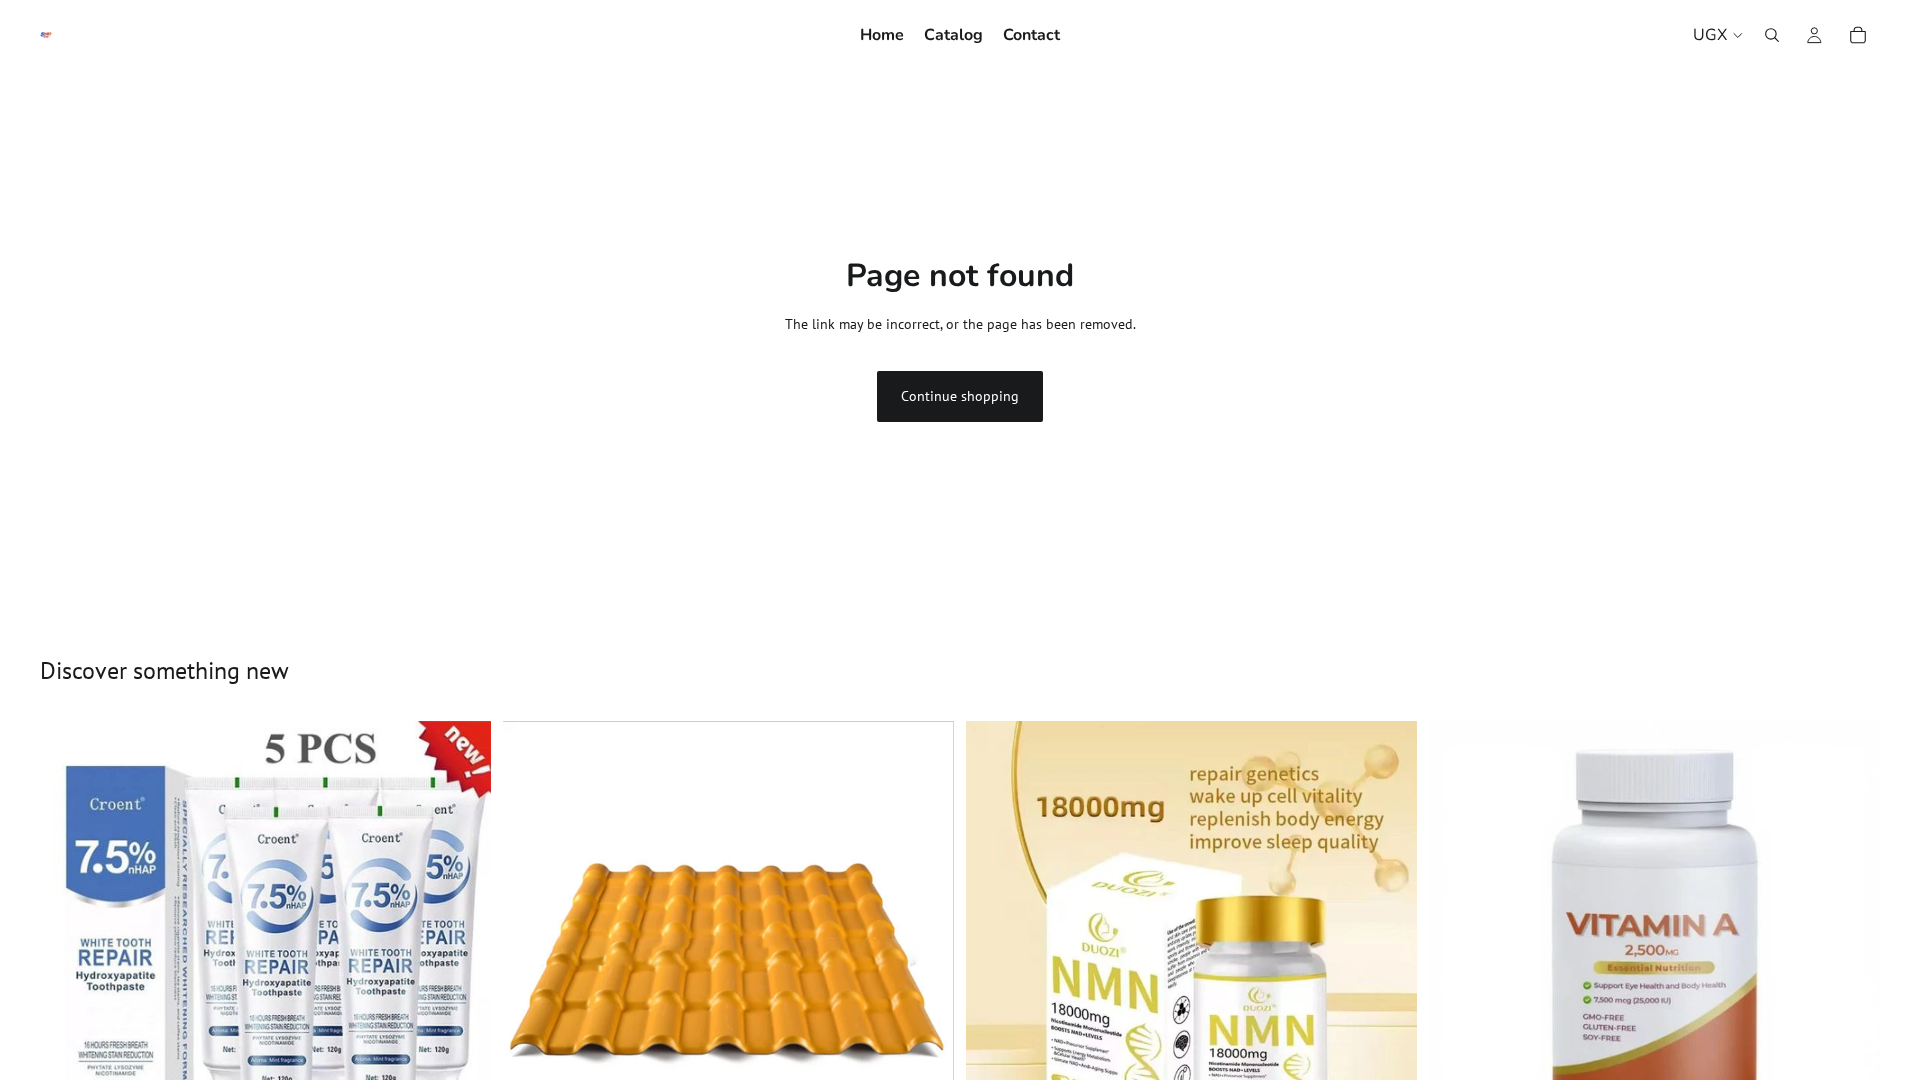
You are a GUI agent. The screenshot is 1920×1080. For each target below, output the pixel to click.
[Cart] (1858, 35)
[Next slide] (924, 946)
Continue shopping (960, 396)
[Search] (1772, 35)
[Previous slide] (533, 946)
